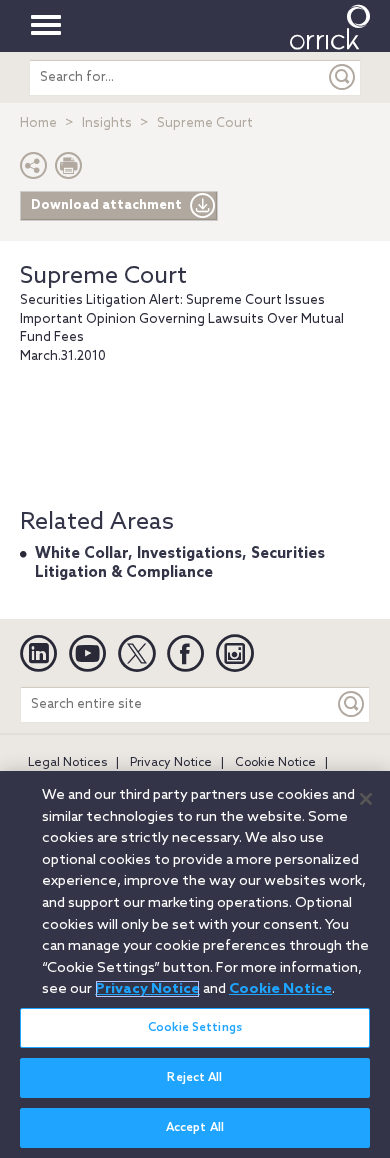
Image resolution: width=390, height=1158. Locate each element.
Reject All (194, 1078)
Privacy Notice (171, 763)
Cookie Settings (195, 1028)
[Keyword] (352, 704)
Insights (107, 123)
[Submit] (343, 77)
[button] (34, 170)
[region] (195, 964)
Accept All (195, 1128)
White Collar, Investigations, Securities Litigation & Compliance (180, 564)
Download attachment (106, 205)
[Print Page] (69, 170)
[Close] (366, 799)
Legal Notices (67, 763)
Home (38, 123)
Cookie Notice (275, 763)
